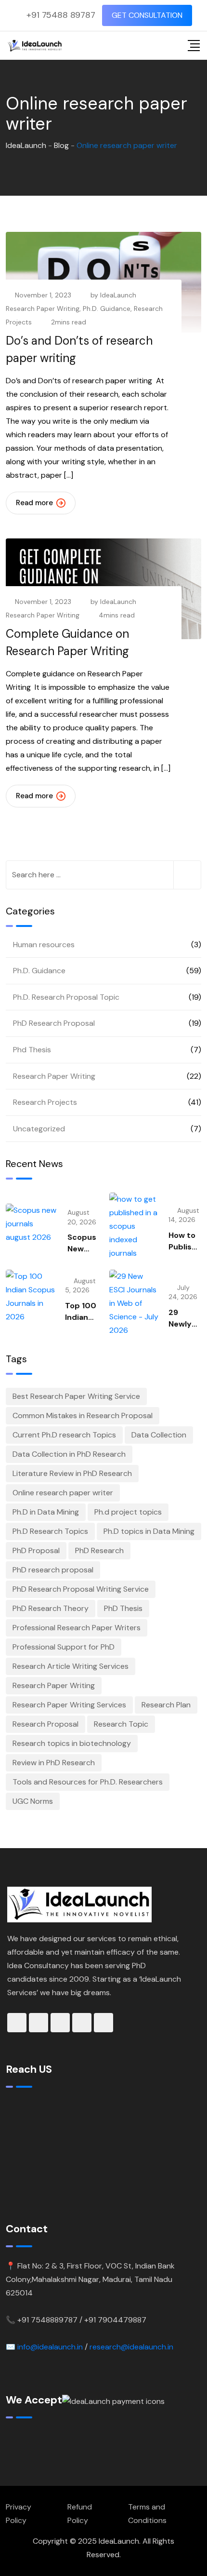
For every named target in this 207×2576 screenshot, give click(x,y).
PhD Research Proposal (54, 1023)
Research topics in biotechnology (72, 1743)
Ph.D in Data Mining (46, 1512)
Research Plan (166, 1705)
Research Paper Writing (43, 309)
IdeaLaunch (118, 295)
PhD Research (99, 1550)
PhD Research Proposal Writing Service (81, 1589)
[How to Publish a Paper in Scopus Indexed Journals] (134, 1226)
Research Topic (121, 1724)
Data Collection (159, 1435)
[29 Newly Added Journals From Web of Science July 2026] (134, 1303)
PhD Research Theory (51, 1608)
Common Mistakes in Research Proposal (83, 1415)
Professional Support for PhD (64, 1647)
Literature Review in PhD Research (72, 1473)
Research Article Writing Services (71, 1666)
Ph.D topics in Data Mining (149, 1531)
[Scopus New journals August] (32, 1224)
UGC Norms (33, 1801)
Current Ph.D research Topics (64, 1435)
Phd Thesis (32, 1050)
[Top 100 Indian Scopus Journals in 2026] (31, 1297)
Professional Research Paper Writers (77, 1628)
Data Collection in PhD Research (69, 1454)
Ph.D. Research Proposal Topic (66, 997)
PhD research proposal (53, 1570)
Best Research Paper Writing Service (76, 1396)
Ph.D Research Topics (50, 1531)
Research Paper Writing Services (69, 1705)
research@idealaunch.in (131, 2347)
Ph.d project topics (128, 1512)
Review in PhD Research (54, 1763)
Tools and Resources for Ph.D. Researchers (88, 1782)
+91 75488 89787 (61, 15)
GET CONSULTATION (147, 15)
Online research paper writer (63, 1493)
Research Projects (45, 1102)
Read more (34, 503)
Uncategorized (39, 1129)
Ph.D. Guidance (107, 309)
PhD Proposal (36, 1550)
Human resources (44, 945)
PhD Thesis (123, 1608)
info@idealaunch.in (50, 2347)
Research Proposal (45, 1724)
